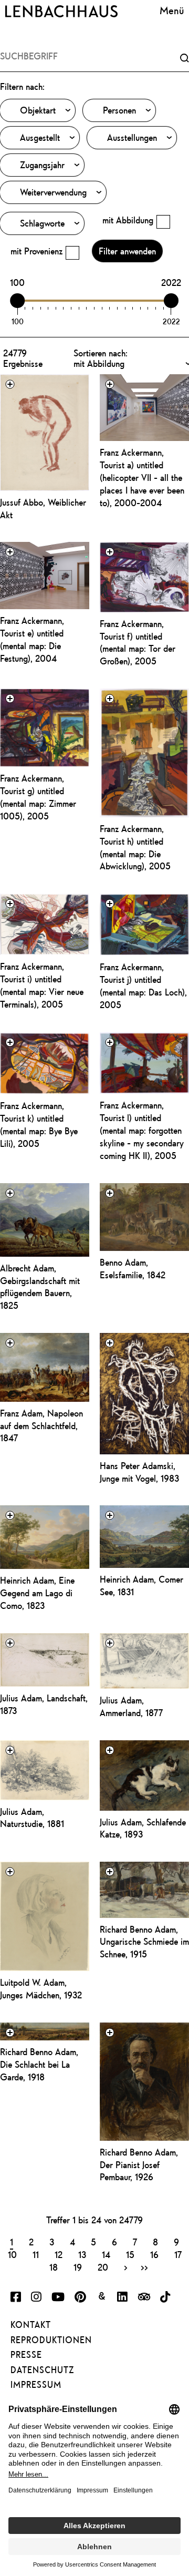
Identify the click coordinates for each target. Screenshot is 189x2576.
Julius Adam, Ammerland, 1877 (131, 1706)
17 (178, 2254)
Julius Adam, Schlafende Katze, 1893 (143, 1828)
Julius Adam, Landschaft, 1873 (44, 1704)
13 (82, 2254)
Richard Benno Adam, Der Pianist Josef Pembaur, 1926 (139, 2165)
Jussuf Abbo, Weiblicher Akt (43, 509)
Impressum (36, 2385)
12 (59, 2254)
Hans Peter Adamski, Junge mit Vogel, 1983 (139, 1472)
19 (78, 2267)
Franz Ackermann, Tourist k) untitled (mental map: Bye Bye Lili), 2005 (39, 1125)
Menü (172, 10)
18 (54, 2267)
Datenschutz (42, 2370)
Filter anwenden (127, 251)
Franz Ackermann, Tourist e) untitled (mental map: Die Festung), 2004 (32, 639)
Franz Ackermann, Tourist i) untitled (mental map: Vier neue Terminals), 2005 (42, 985)
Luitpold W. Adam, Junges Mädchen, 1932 (41, 1989)
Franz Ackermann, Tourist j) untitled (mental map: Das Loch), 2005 (143, 986)
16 (154, 2254)
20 (103, 2267)
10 (12, 2254)
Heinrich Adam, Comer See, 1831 (141, 1585)
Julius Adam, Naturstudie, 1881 (32, 1818)
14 (106, 2254)
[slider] (18, 301)
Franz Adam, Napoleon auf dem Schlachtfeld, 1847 (41, 1426)
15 (130, 2254)
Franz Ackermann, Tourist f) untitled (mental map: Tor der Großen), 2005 (138, 643)
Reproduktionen (51, 2340)
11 (36, 2254)
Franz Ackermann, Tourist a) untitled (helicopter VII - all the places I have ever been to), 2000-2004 (142, 477)
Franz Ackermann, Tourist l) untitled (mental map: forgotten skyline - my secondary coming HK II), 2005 (142, 1130)
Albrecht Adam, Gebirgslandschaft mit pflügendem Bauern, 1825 (40, 1287)
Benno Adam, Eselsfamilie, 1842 (133, 1269)
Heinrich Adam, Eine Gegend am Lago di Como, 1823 (37, 1593)
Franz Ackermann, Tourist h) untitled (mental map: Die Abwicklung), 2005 (135, 848)
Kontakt (31, 2325)
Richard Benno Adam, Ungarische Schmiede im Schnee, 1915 (144, 1942)
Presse (26, 2355)
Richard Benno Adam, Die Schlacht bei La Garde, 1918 (39, 2064)
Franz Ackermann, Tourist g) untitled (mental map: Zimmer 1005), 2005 (38, 797)
